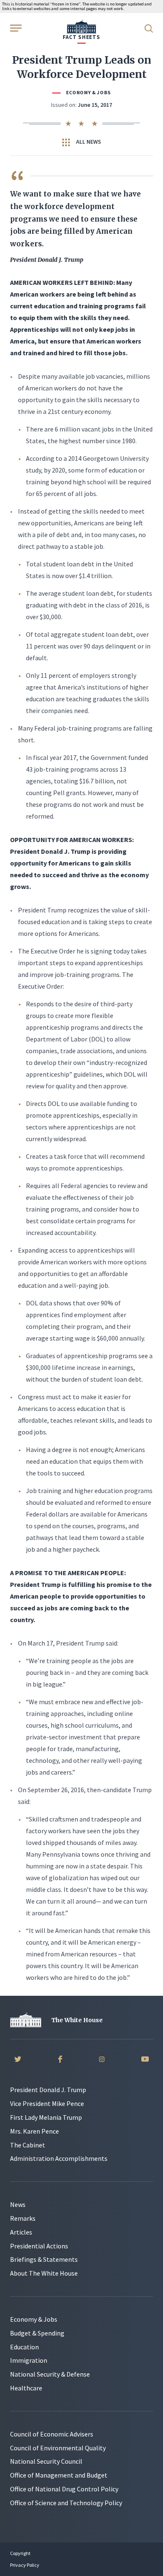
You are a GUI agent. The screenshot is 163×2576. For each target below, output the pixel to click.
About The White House (44, 2273)
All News (88, 142)
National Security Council (46, 2461)
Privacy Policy (25, 2565)
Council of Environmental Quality (58, 2448)
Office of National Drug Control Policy (64, 2489)
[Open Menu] (15, 28)
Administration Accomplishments (59, 2158)
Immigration (29, 2360)
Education (24, 2347)
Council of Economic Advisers (52, 2434)
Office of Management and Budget (59, 2475)
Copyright (20, 2553)
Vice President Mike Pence (47, 2103)
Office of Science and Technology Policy (66, 2503)
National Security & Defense (50, 2374)
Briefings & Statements (44, 2259)
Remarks (23, 2218)
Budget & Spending (37, 2333)
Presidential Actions (39, 2246)
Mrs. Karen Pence (34, 2131)
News (18, 2204)
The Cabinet (28, 2145)
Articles (21, 2232)
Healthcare (26, 2388)
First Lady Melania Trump (46, 2117)
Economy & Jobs (88, 92)
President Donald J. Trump (48, 2090)
